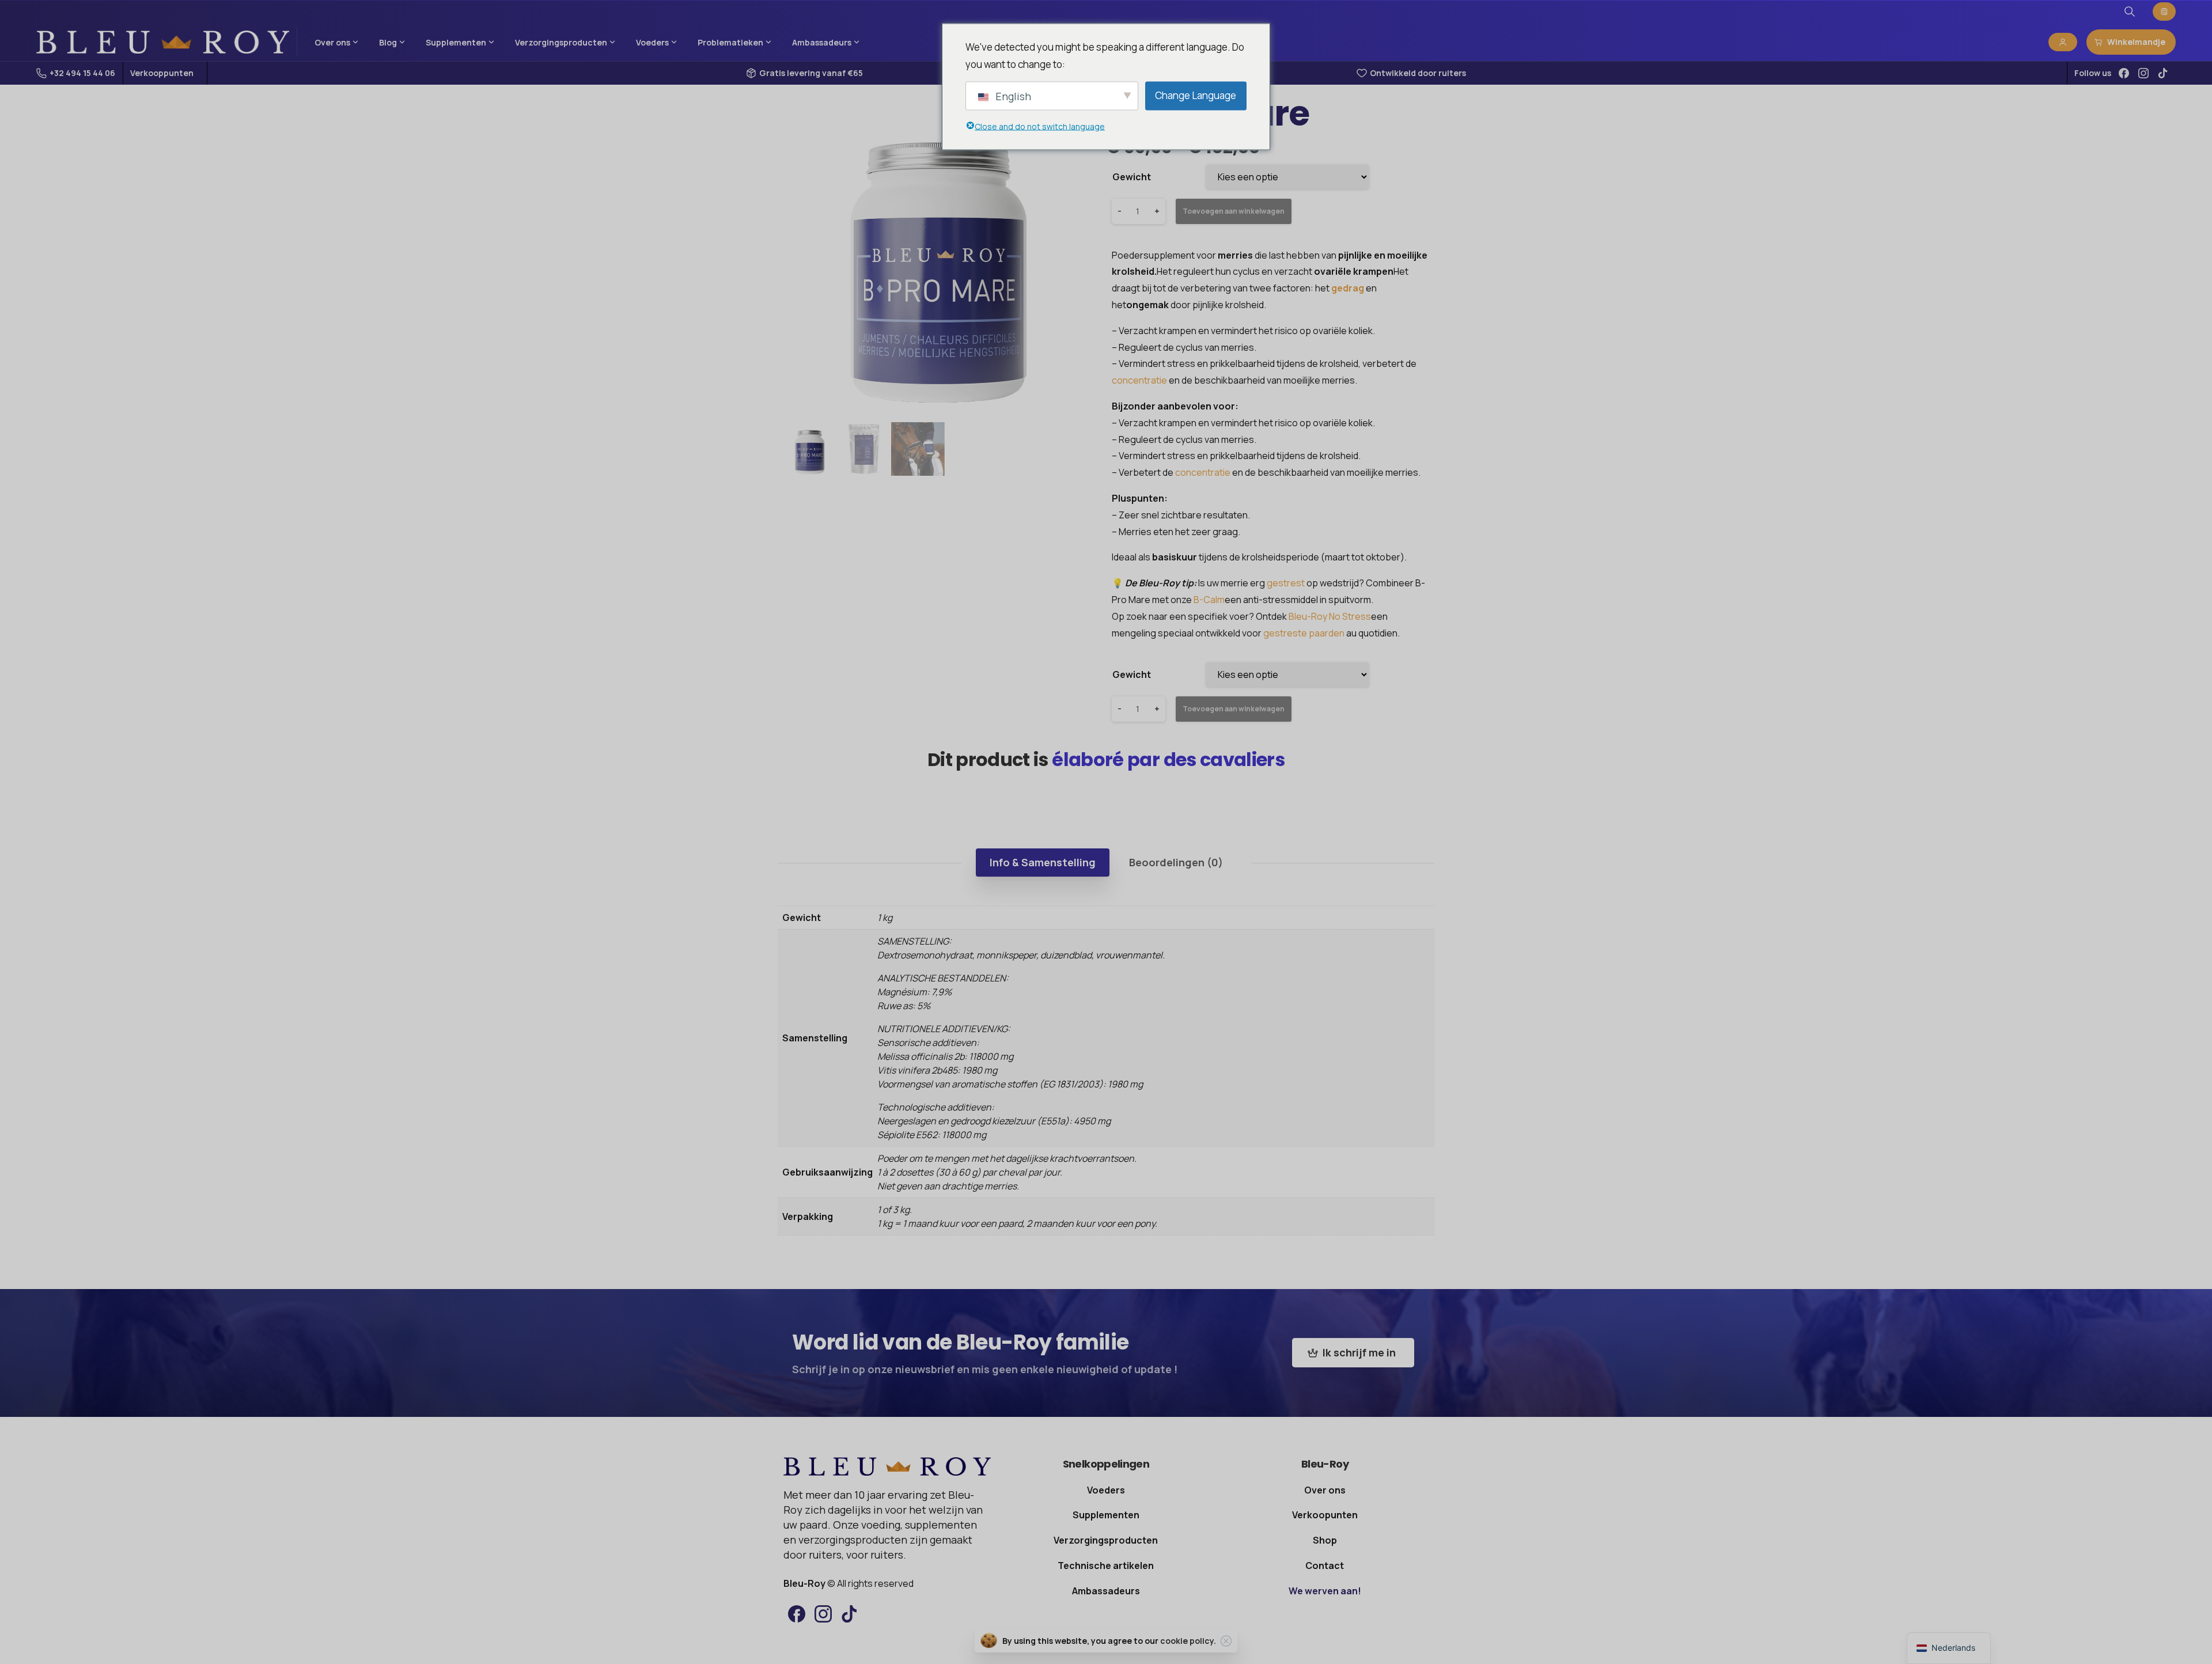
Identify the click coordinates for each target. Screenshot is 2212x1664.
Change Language (1196, 95)
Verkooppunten (162, 73)
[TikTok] (2163, 73)
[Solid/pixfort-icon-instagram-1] (823, 1613)
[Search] (2130, 12)
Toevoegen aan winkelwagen (1234, 211)
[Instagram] (2143, 73)
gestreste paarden (1304, 633)
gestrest (1286, 583)
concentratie (1139, 380)
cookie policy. (1188, 1641)
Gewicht (1132, 177)
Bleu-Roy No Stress (1330, 616)
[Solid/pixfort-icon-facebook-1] (797, 1613)
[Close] (1226, 1641)
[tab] (1043, 862)
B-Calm (1209, 600)
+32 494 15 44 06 (82, 73)
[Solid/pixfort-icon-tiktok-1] (850, 1613)
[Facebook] (2124, 73)
